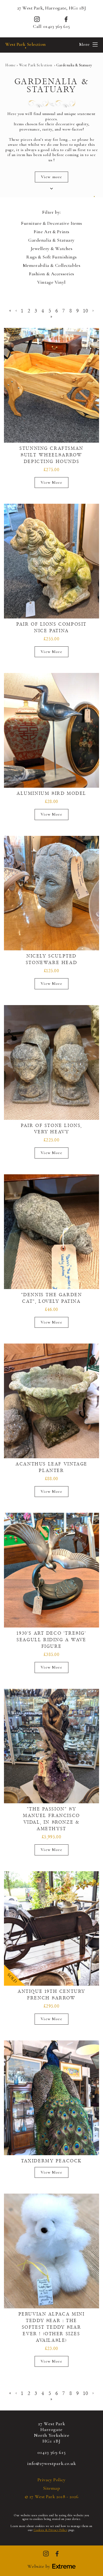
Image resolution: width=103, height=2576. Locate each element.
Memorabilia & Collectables (52, 265)
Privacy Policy (52, 2480)
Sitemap (52, 2488)
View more (51, 177)
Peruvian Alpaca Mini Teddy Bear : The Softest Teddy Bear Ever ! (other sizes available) (52, 2327)
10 (86, 311)
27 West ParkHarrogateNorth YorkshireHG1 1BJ (52, 2432)
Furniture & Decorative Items (51, 223)
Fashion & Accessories (51, 274)
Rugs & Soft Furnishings (51, 257)
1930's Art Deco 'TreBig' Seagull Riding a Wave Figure (51, 1640)
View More (51, 482)
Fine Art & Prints (51, 232)
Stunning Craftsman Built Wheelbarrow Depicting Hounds (51, 455)
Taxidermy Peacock (51, 2161)
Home (10, 65)
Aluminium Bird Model (51, 793)
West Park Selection (26, 44)
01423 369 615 (57, 26)
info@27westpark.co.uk (52, 2463)
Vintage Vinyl (51, 282)
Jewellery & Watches (52, 249)
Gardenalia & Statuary (51, 240)
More (84, 44)
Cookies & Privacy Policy (50, 2530)
